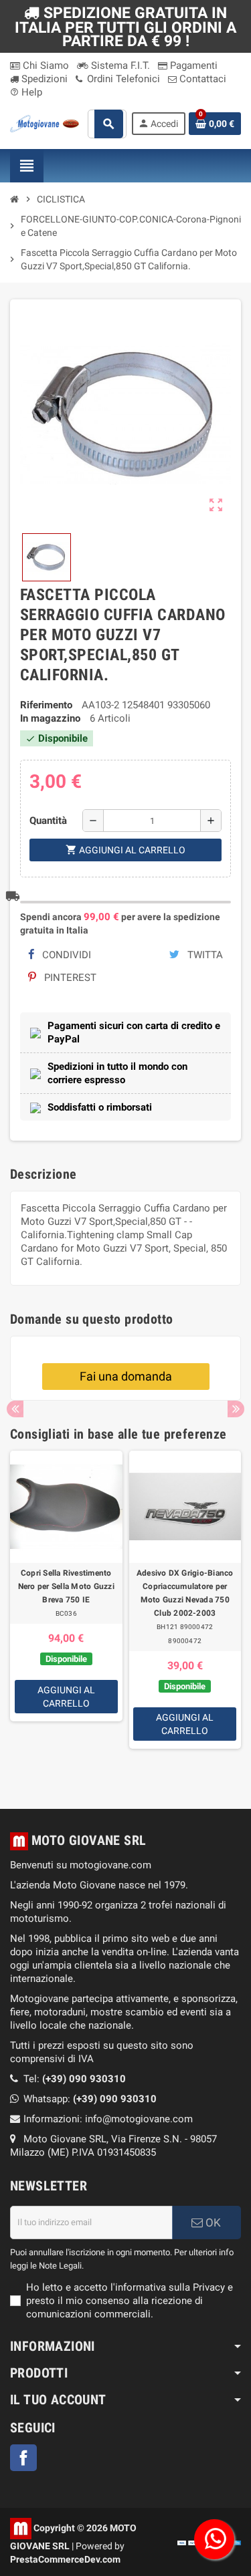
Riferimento (46, 705)
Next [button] (236, 1409)
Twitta (204, 955)
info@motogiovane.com (139, 2119)
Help (26, 92)
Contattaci (201, 79)
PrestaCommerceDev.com (65, 2559)
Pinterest (69, 978)
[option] (66, 1613)
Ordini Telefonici (122, 79)
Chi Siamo (45, 65)
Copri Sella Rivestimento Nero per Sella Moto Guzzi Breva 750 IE (66, 1586)
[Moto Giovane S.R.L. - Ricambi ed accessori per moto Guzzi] (45, 123)
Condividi (65, 955)
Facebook (23, 2458)
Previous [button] (15, 1409)
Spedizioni (43, 79)
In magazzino (50, 718)
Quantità (48, 821)
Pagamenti (192, 65)
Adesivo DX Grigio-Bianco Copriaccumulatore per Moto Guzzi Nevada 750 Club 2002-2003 (185, 1593)
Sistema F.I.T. (119, 65)
